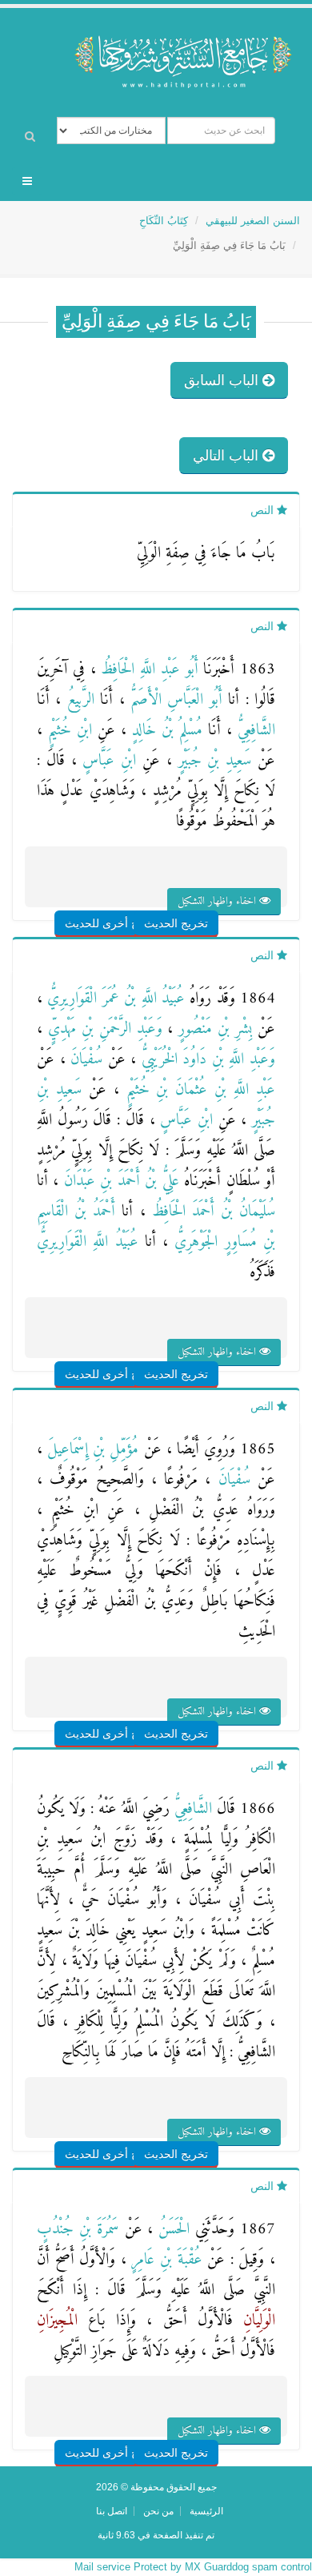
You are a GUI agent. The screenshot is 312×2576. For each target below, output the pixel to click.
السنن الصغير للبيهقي (253, 221)
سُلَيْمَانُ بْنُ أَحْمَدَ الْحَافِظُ (211, 1212)
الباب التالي (228, 456)
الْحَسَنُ (171, 2230)
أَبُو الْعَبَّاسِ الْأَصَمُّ (174, 700)
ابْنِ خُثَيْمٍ (67, 731)
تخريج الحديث (176, 923)
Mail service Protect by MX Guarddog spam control (193, 2567)
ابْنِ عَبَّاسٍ (107, 761)
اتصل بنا (112, 2511)
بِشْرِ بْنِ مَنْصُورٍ (212, 1029)
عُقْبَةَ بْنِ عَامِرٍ (164, 2260)
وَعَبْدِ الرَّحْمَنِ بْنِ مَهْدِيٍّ (102, 1029)
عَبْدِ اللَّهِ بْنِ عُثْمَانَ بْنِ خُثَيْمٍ (197, 1090)
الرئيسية (206, 2511)
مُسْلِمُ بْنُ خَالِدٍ (164, 731)
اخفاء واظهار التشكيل (218, 901)
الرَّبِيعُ (77, 700)
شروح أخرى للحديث (112, 923)
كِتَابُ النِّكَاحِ (164, 221)
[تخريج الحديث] (194, 892)
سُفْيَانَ (84, 1060)
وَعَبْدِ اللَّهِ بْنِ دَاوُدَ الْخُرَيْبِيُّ (206, 1060)
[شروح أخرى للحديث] (132, 892)
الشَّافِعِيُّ (254, 731)
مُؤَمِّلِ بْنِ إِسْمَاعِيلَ (90, 1450)
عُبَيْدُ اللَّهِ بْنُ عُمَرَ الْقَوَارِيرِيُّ (114, 999)
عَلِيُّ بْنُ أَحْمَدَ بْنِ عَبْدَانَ (118, 1182)
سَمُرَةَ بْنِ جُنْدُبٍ (78, 2230)
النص (264, 510)
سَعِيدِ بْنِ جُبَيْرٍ (212, 761)
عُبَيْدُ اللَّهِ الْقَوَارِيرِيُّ (88, 1242)
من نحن (158, 2511)
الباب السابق (223, 380)
